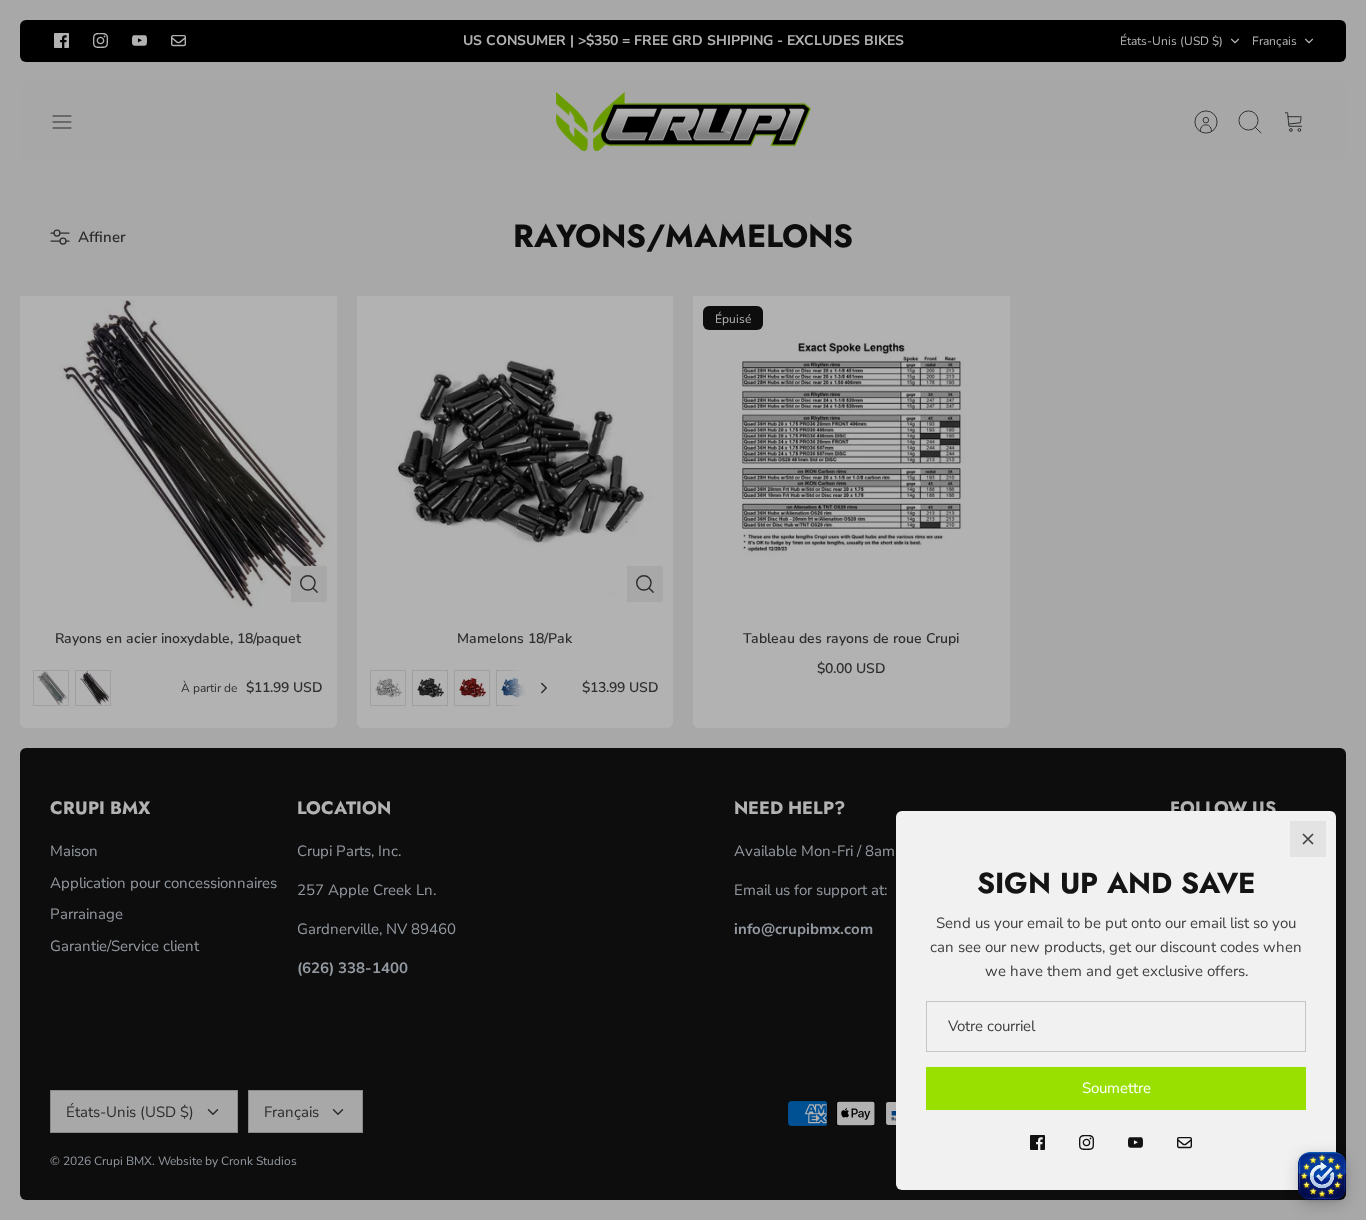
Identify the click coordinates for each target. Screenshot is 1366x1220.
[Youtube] (1135, 1142)
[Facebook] (1037, 1142)
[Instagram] (1086, 1142)
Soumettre (1116, 1088)
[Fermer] (1308, 839)
